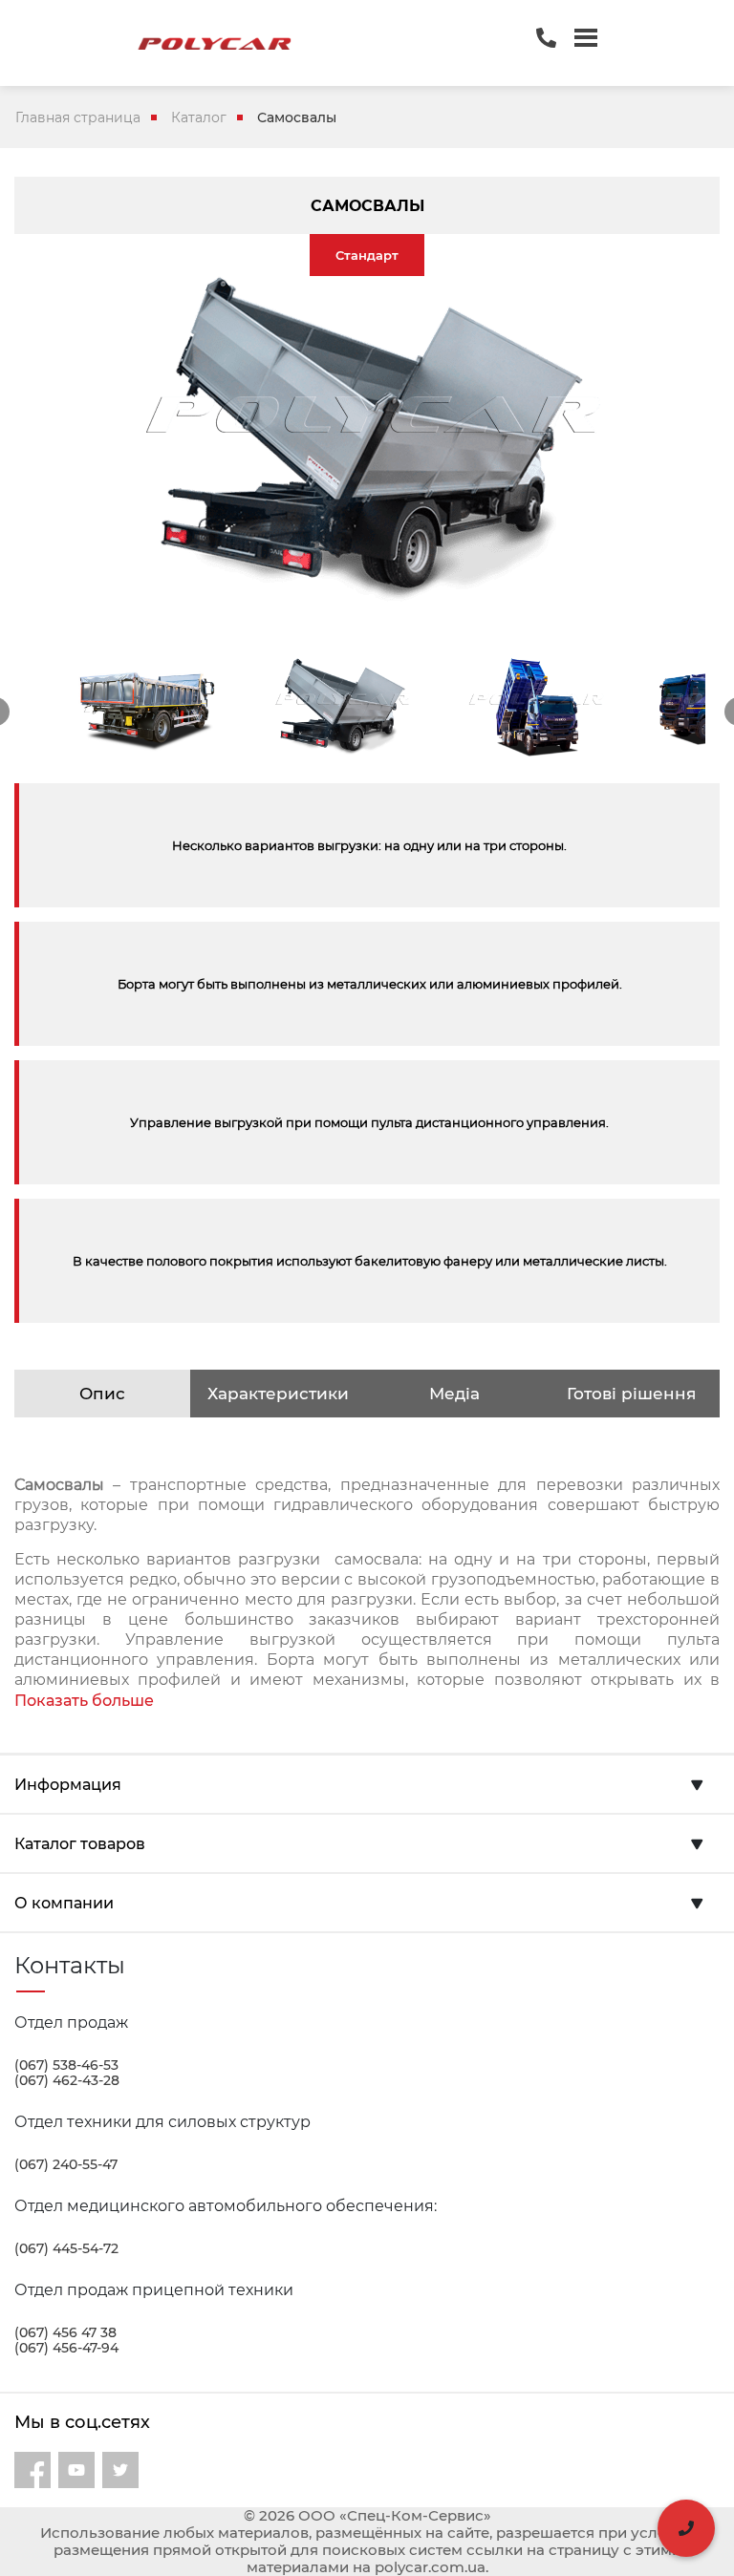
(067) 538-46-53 (66, 2065)
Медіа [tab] (454, 1394)
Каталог (199, 117)
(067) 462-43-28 (67, 2080)
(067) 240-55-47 (66, 2164)
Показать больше (84, 1701)
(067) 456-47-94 (66, 2348)
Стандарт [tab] (367, 255)
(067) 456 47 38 (65, 2332)
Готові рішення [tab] (631, 1394)
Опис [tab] (102, 1394)
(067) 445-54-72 (66, 2248)
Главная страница (78, 117)
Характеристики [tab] (278, 1394)
